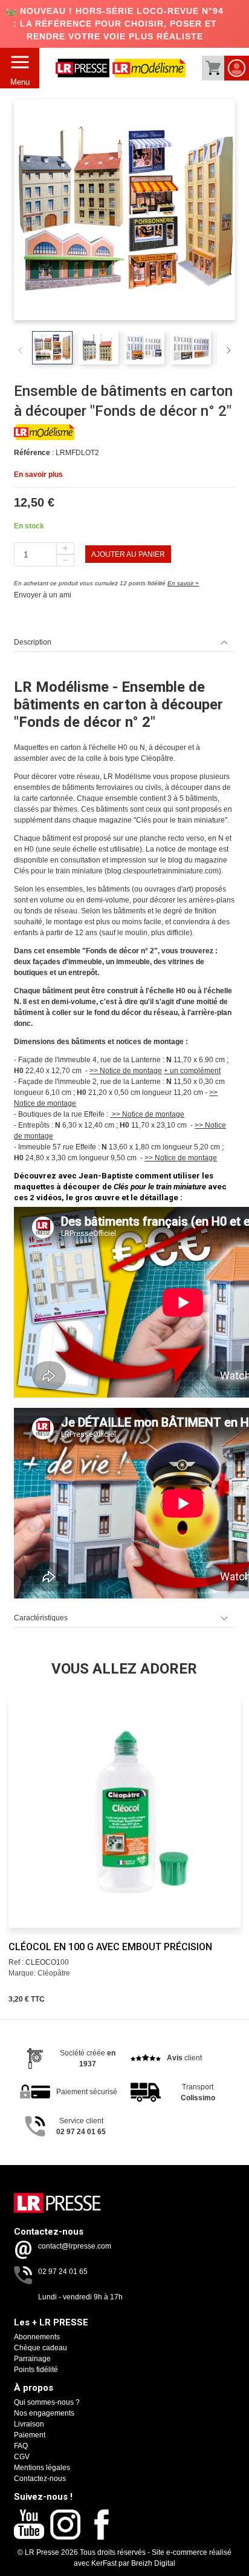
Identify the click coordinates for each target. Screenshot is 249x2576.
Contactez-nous (40, 2479)
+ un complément (192, 1071)
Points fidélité (36, 2370)
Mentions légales (42, 2468)
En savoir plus (38, 475)
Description (33, 642)
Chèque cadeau (40, 2348)
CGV (22, 2457)
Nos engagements (44, 2413)
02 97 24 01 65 (63, 2272)
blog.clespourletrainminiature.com (163, 871)
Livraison (29, 2424)
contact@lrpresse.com (75, 2246)
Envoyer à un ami (43, 595)
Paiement (30, 2435)
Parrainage (32, 2359)
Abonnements (37, 2337)
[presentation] (21, 1800)
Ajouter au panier (128, 554)
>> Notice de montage (126, 1071)
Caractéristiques (41, 1618)
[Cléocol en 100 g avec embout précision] (124, 1812)
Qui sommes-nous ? (47, 2402)
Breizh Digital (153, 2563)
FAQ (21, 2446)
